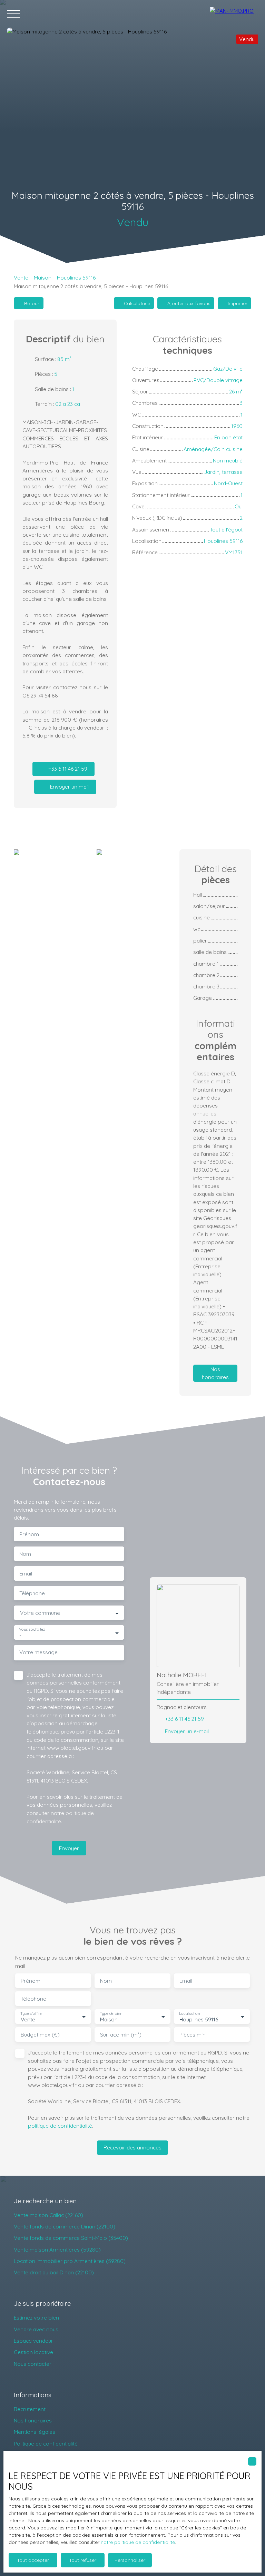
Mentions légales (35, 2432)
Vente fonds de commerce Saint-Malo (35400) (71, 2238)
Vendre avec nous (36, 2329)
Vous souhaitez (32, 1629)
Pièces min (193, 2035)
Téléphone (32, 1593)
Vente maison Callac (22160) (48, 2215)
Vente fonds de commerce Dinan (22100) (65, 2226)
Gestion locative (33, 2352)
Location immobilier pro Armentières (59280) (70, 2261)
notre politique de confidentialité (138, 2542)
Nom (25, 1554)
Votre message (38, 1652)
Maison (43, 277)
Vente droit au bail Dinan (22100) (54, 2272)
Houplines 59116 (76, 277)
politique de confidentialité (60, 2126)
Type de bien (111, 2014)
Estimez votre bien (36, 2318)
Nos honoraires (33, 2420)
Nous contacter (33, 2364)
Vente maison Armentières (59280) (57, 2250)
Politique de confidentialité (46, 2443)
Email (26, 1574)
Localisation (189, 2014)
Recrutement (30, 2409)
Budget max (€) (40, 2035)
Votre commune (40, 1613)
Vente (21, 277)
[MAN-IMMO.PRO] (234, 14)
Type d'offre (31, 2014)
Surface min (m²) (121, 2035)
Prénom (29, 1534)
